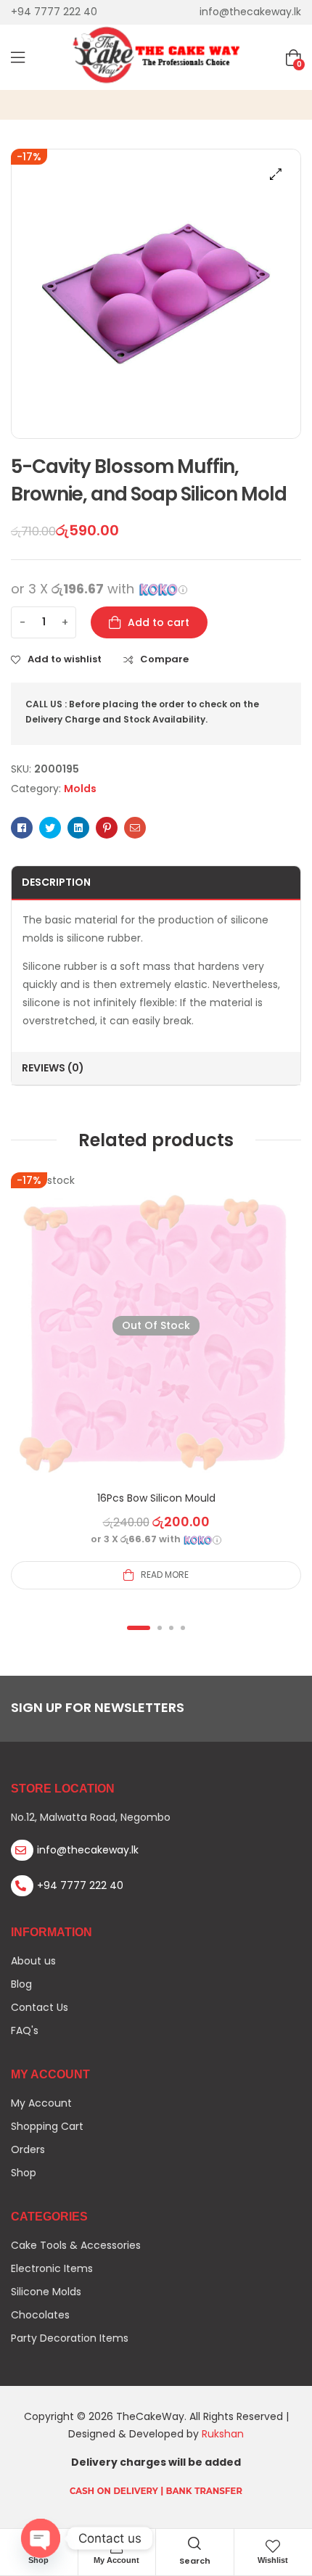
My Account (116, 2560)
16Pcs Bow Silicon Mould (156, 1498)
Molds (80, 789)
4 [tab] (183, 1628)
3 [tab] (171, 1628)
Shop (38, 2560)
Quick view (156, 1343)
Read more (165, 1575)
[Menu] (18, 57)
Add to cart (159, 622)
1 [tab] (139, 1628)
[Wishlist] (273, 2546)
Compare (164, 659)
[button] (276, 174)
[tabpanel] (156, 1381)
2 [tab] (160, 1628)
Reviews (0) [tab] (53, 1068)
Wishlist (273, 2560)
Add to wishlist (65, 659)
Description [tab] (56, 882)
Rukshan (223, 2434)
